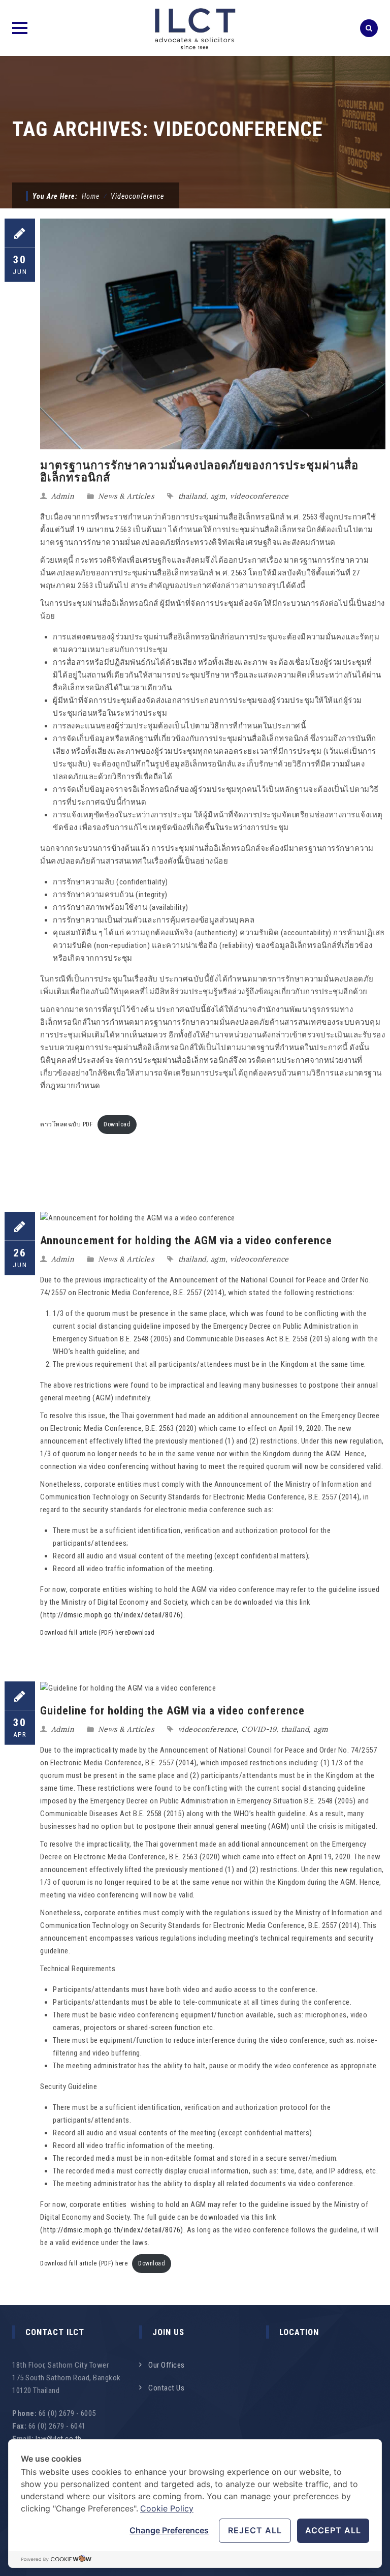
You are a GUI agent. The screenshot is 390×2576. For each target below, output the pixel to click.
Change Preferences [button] (169, 2530)
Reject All (255, 2530)
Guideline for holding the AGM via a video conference (172, 1711)
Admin (63, 496)
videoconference (259, 496)
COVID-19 (259, 1729)
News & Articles (126, 496)
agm (218, 496)
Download (117, 1124)
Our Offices (167, 2365)
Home (91, 196)
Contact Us (166, 2388)
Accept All (333, 2530)
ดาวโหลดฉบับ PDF (67, 1124)
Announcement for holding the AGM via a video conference (186, 1240)
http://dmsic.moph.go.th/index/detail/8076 (112, 1615)
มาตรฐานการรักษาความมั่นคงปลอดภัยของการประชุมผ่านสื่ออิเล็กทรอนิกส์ (199, 471)
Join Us (168, 2332)
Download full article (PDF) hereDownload (97, 1633)
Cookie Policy (167, 2508)
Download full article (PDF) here (84, 2263)
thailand (192, 496)
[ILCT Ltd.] (195, 28)
